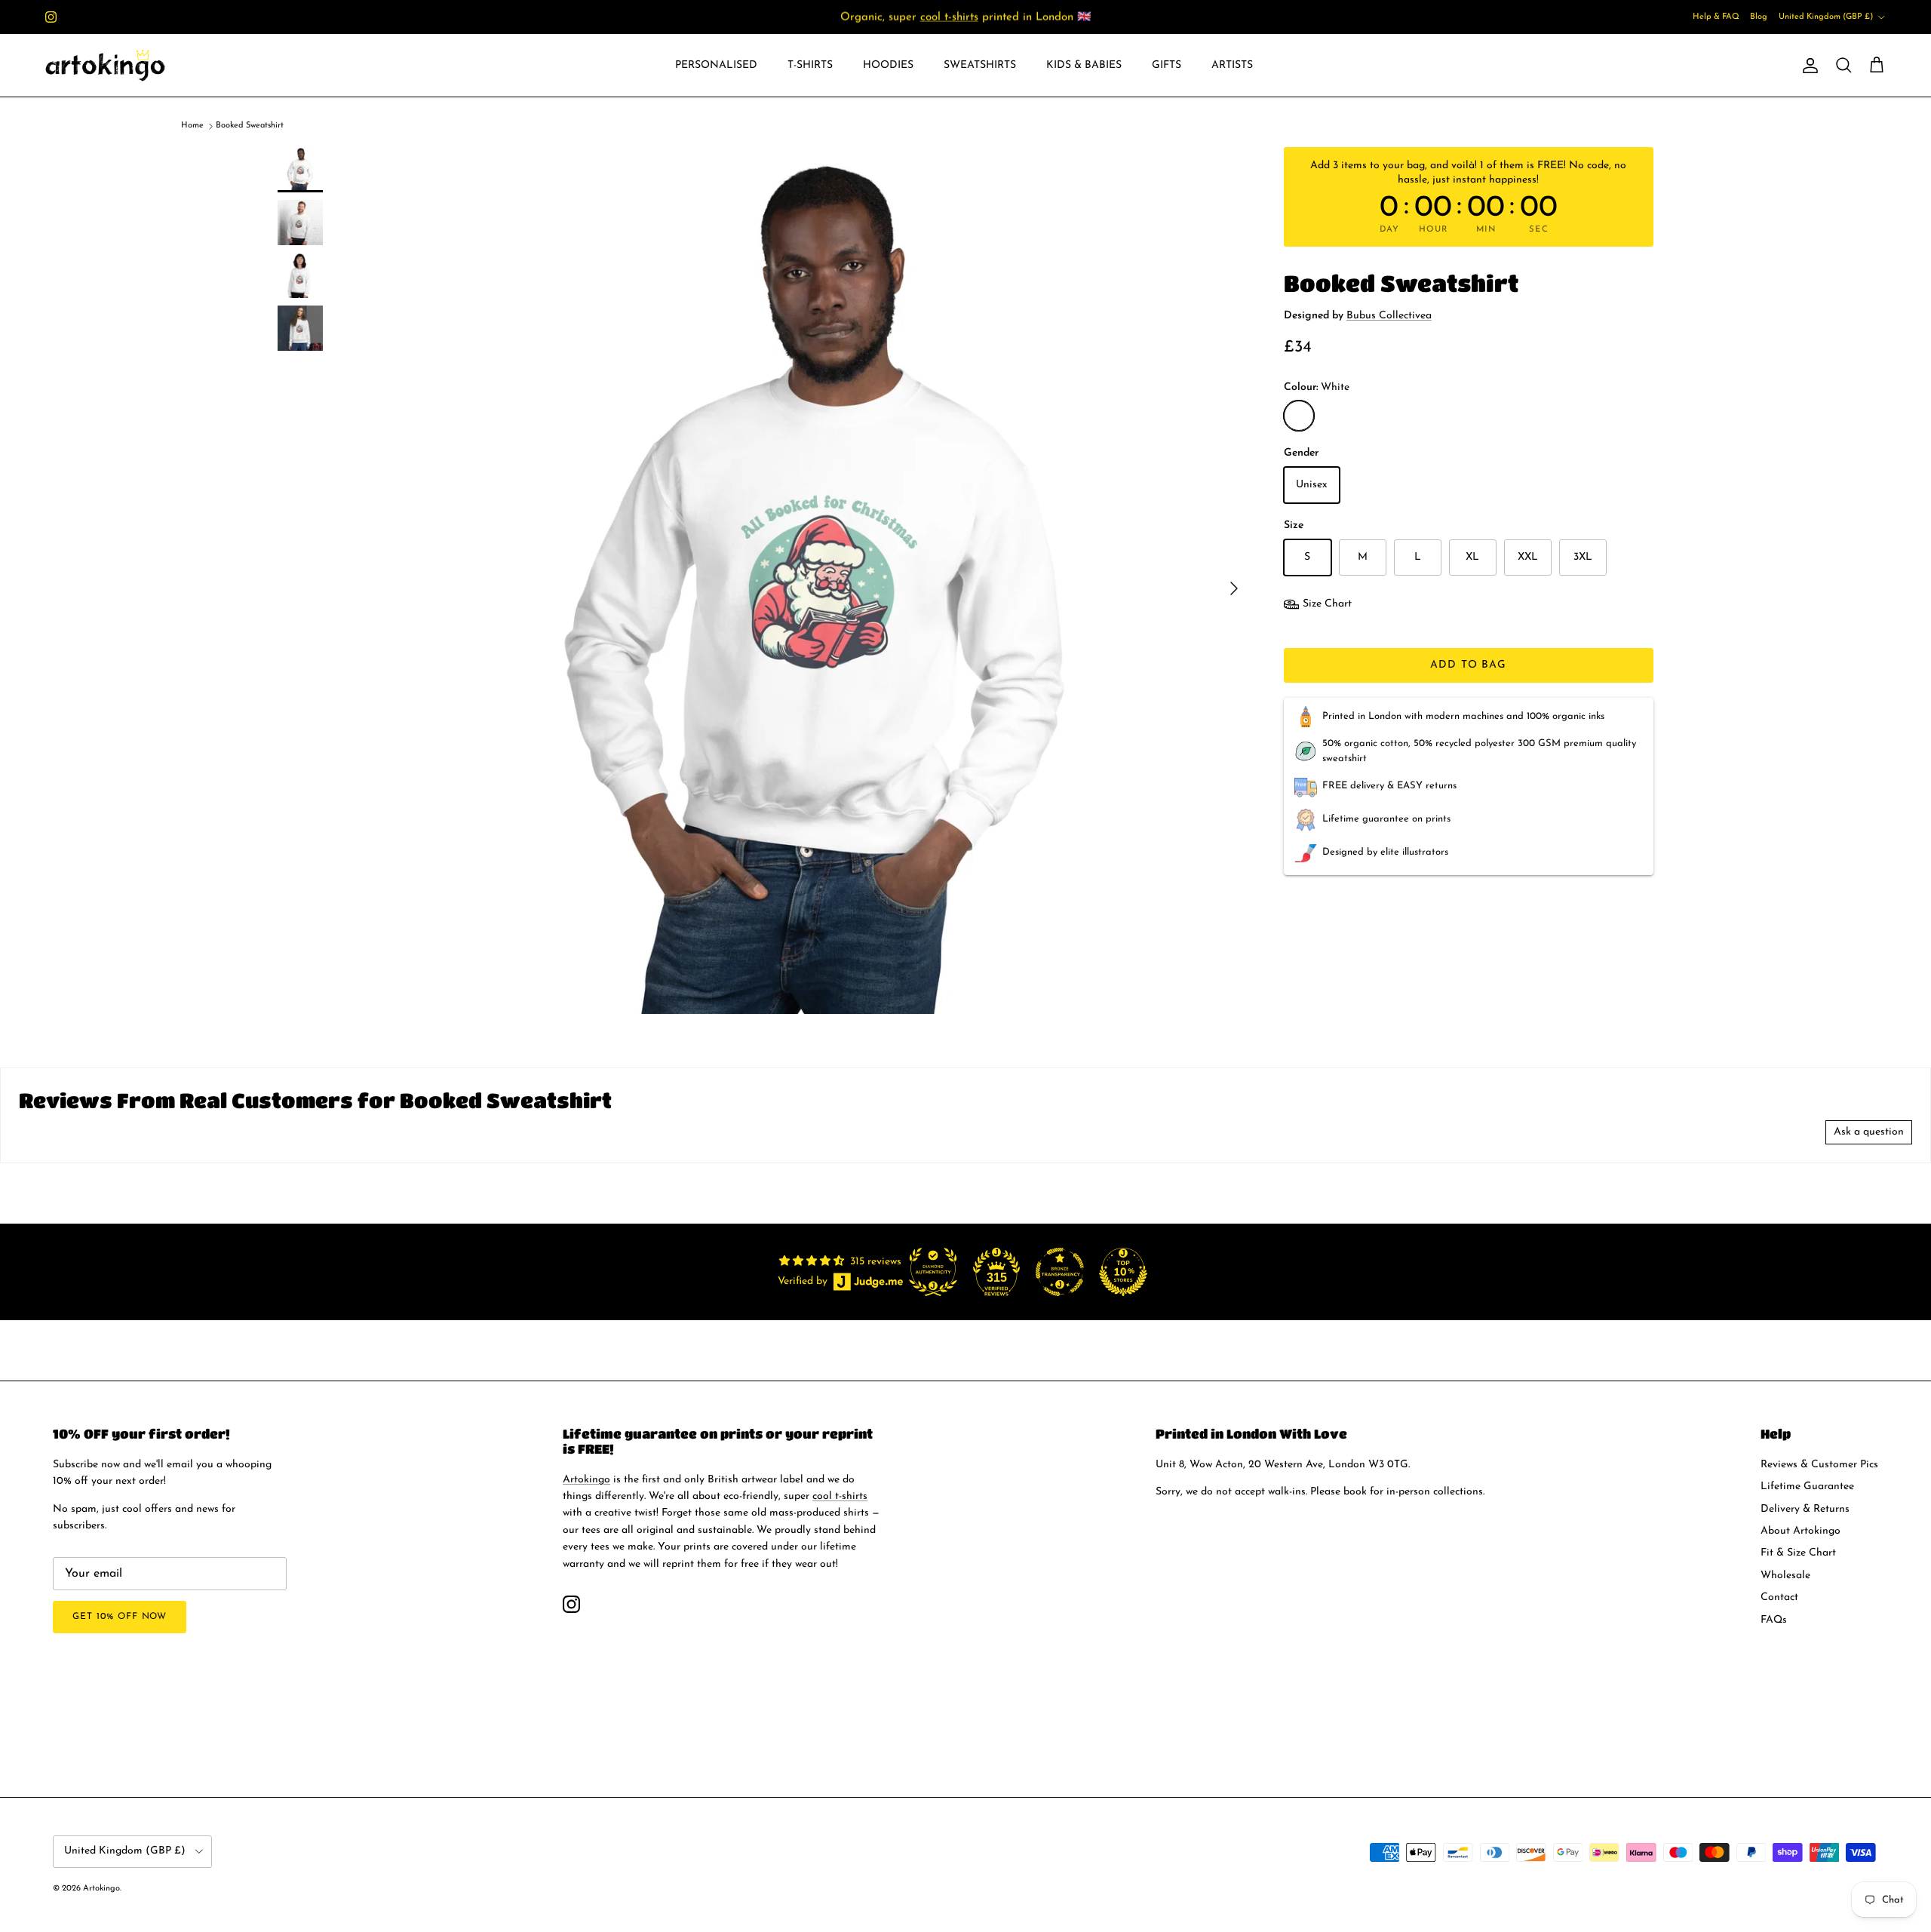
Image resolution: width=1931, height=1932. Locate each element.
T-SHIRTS (810, 65)
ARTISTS (1232, 65)
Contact (1779, 1597)
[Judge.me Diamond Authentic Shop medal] (933, 1272)
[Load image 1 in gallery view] (817, 581)
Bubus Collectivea (1389, 316)
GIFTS (1167, 65)
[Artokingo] (106, 65)
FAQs (1774, 1620)
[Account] (1807, 66)
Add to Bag (1468, 665)
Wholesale (1785, 1576)
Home (192, 126)
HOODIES (888, 65)
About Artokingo (1801, 1531)
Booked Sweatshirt (250, 126)
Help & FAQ (1716, 17)
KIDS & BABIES (1084, 65)
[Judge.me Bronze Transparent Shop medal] (1060, 1272)
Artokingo (586, 1480)
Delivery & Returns (1805, 1509)
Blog (1759, 17)
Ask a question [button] (1869, 1132)
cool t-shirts (949, 17)
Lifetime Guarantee (1807, 1487)
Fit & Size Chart (1798, 1553)
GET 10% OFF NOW (120, 1617)
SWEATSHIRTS (980, 65)
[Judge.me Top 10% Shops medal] (1123, 1272)
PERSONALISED (716, 65)
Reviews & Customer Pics (1819, 1465)
